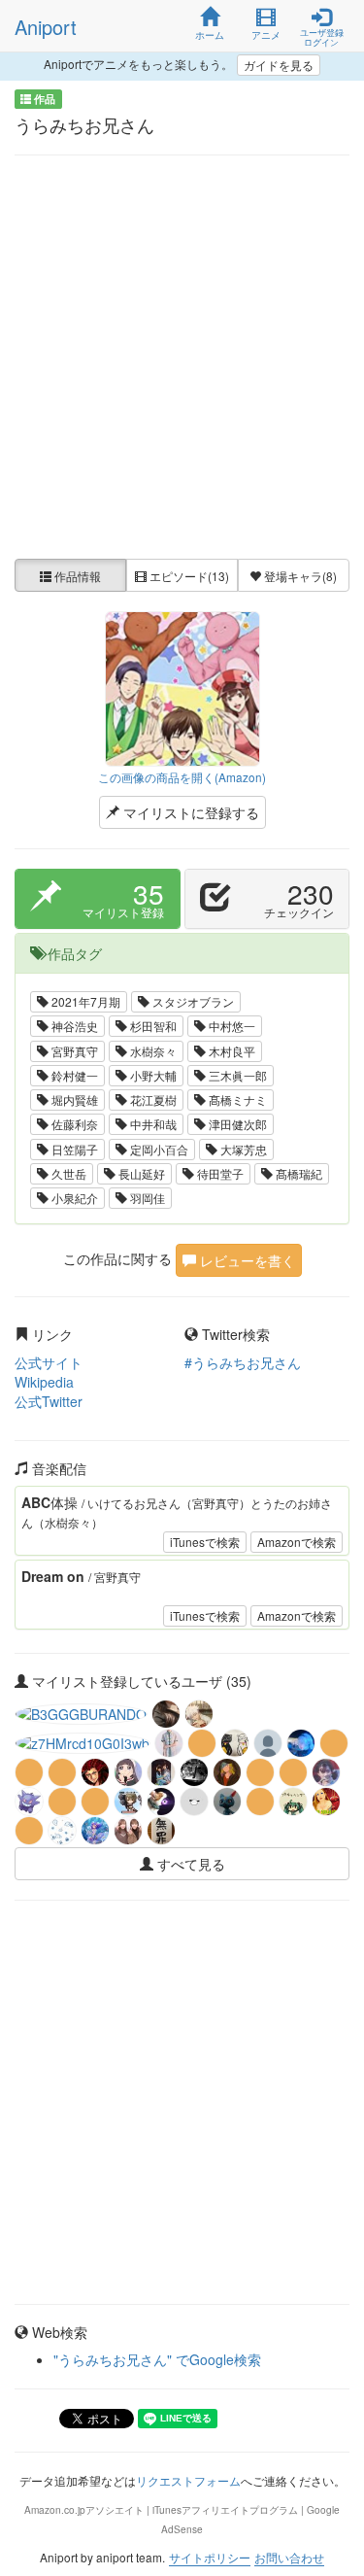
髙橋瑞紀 (298, 1173)
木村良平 (231, 1051)
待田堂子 (219, 1173)
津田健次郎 (236, 1124)
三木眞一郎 (236, 1075)
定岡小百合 (158, 1149)
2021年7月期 (84, 1001)
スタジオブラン (192, 1001)
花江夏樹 (152, 1099)
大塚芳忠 (242, 1149)
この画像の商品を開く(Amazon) (182, 777)
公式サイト (49, 1362)
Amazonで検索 (297, 1542)
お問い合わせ (289, 2557)
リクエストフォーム (188, 2480)
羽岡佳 (146, 1198)
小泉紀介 (73, 1198)
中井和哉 (152, 1124)
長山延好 (140, 1173)
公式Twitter (49, 1401)
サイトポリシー (210, 2557)
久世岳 (67, 1173)
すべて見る (189, 1864)
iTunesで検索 (205, 1542)
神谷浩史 (73, 1026)
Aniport (46, 27)
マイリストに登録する (189, 812)
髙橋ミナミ (236, 1099)
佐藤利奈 (73, 1124)
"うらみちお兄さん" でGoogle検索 (157, 2359)
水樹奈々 (152, 1051)
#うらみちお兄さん (243, 1362)
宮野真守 (73, 1051)
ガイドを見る (279, 65)
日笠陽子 (73, 1149)
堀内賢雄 (73, 1099)
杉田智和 (152, 1026)
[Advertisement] (182, 357)
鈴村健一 (73, 1075)
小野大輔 (152, 1075)
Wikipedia (44, 1382)
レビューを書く (246, 1260)
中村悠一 (231, 1026)
